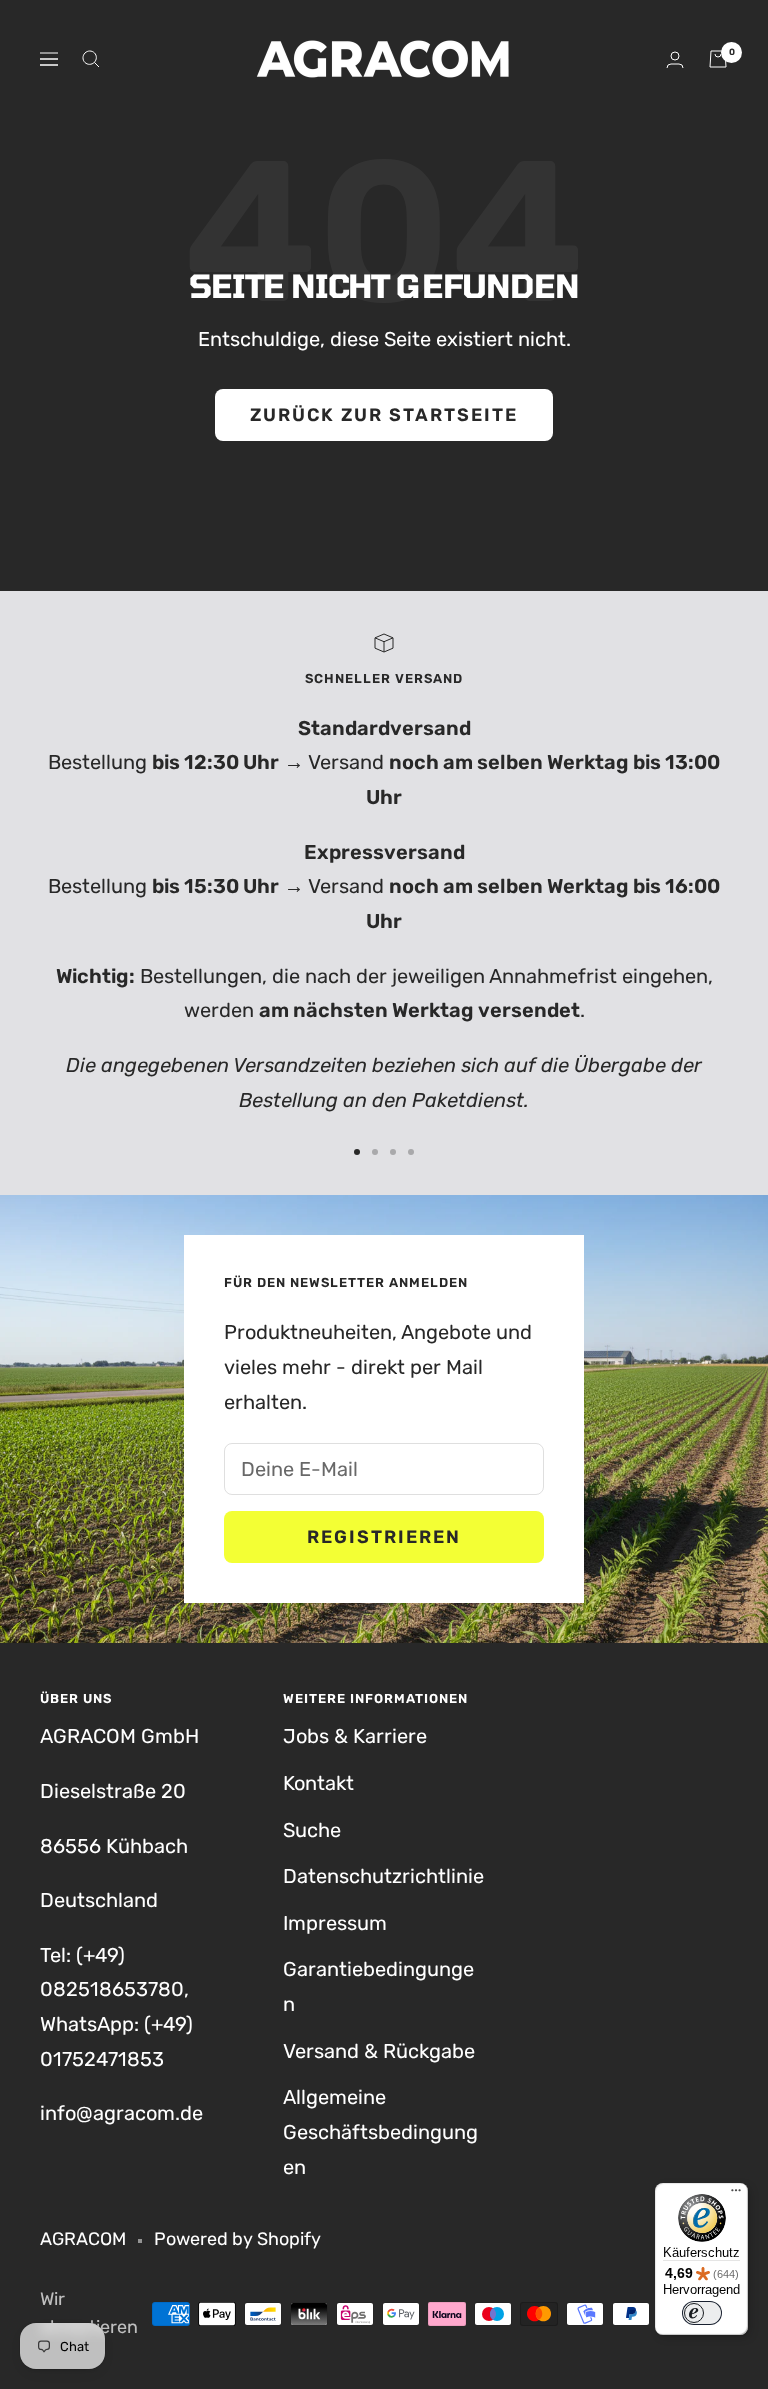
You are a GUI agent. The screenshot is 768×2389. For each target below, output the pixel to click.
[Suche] (91, 59)
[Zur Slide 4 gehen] (411, 1152)
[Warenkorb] (718, 59)
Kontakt (318, 1783)
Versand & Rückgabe (379, 2051)
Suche (312, 1830)
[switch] (702, 2313)
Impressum (335, 1923)
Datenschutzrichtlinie (383, 1876)
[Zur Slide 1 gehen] (357, 1152)
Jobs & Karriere (355, 1736)
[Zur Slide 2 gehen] (375, 1152)
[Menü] (736, 2195)
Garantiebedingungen (378, 1986)
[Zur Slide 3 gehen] (393, 1152)
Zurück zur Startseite (384, 415)
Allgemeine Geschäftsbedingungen (380, 2131)
